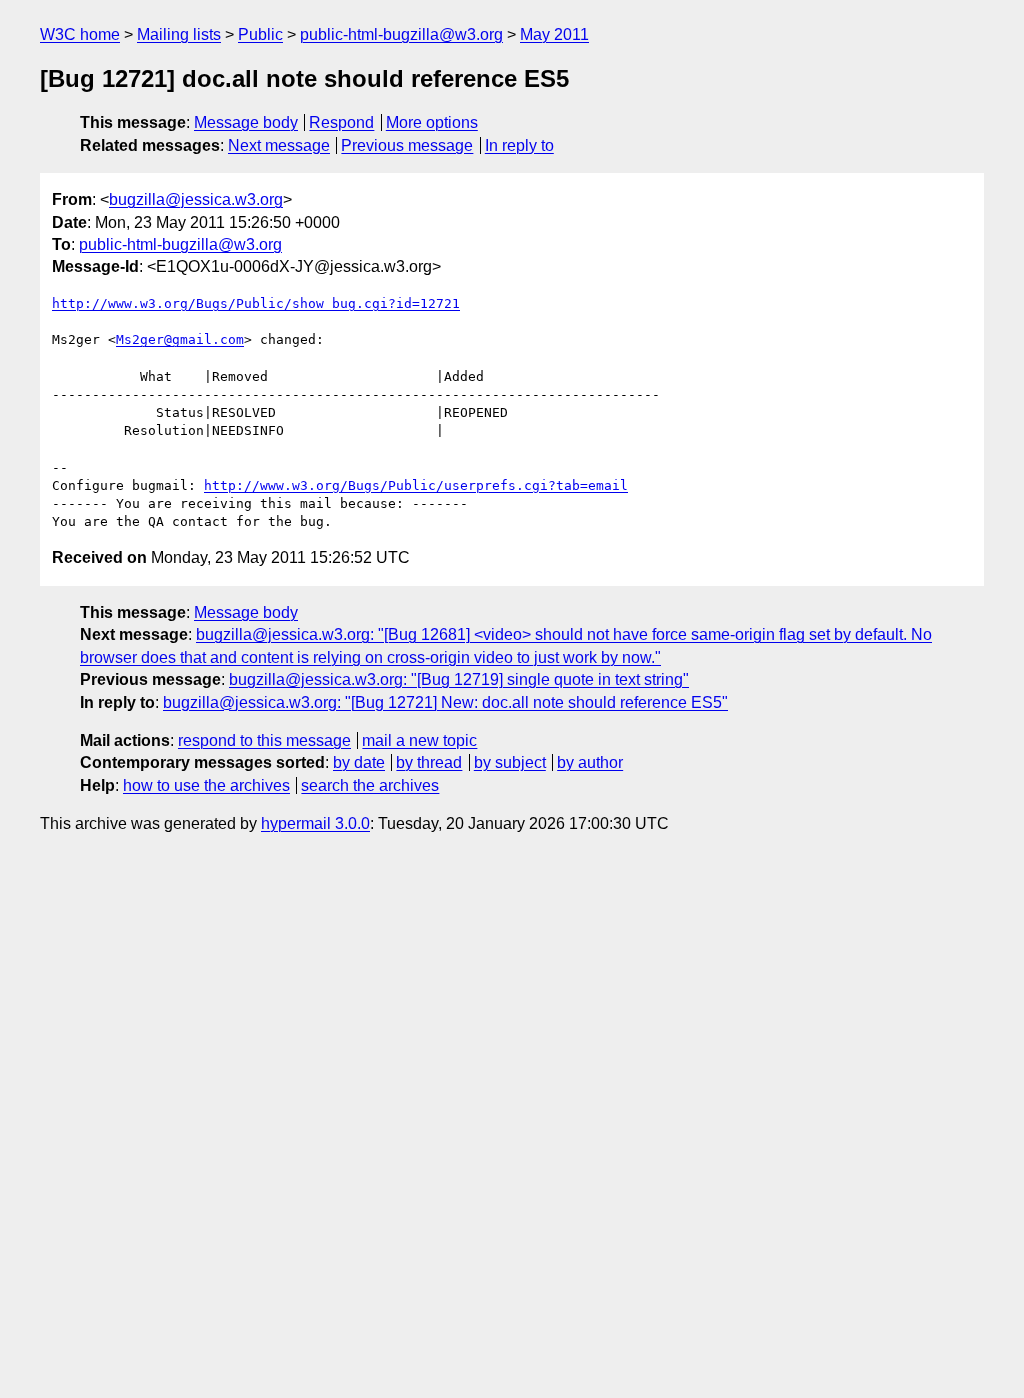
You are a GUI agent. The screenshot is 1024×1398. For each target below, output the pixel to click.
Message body (246, 122)
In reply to (519, 145)
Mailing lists (179, 34)
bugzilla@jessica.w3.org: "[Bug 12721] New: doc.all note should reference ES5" (445, 702)
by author (590, 762)
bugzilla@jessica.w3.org (196, 199)
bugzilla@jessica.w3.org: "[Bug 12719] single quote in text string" (459, 679)
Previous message (407, 145)
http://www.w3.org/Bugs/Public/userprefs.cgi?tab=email (416, 485)
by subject (510, 762)
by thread (429, 762)
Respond (341, 122)
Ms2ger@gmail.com (180, 339)
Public (260, 34)
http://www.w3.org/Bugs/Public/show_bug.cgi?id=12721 (256, 303)
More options (432, 122)
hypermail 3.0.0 (315, 823)
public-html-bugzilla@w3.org (401, 34)
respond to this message (264, 740)
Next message (279, 145)
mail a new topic (419, 740)
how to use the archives (206, 785)
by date (359, 762)
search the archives (370, 785)
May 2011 (554, 34)
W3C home (80, 34)
